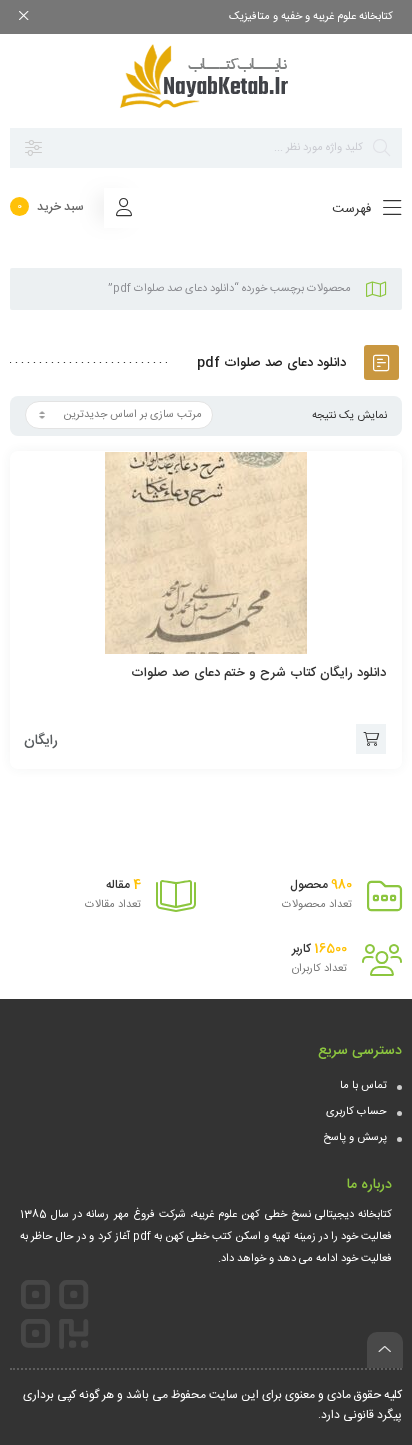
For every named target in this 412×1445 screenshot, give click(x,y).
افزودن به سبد (371, 739)
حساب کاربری (356, 1112)
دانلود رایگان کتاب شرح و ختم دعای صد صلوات (258, 673)
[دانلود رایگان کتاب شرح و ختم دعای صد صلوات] (206, 553)
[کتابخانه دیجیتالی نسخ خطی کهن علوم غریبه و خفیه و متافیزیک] (206, 76)
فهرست (353, 209)
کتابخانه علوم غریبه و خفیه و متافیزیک (311, 17)
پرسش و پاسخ (355, 1138)
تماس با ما (363, 1086)
